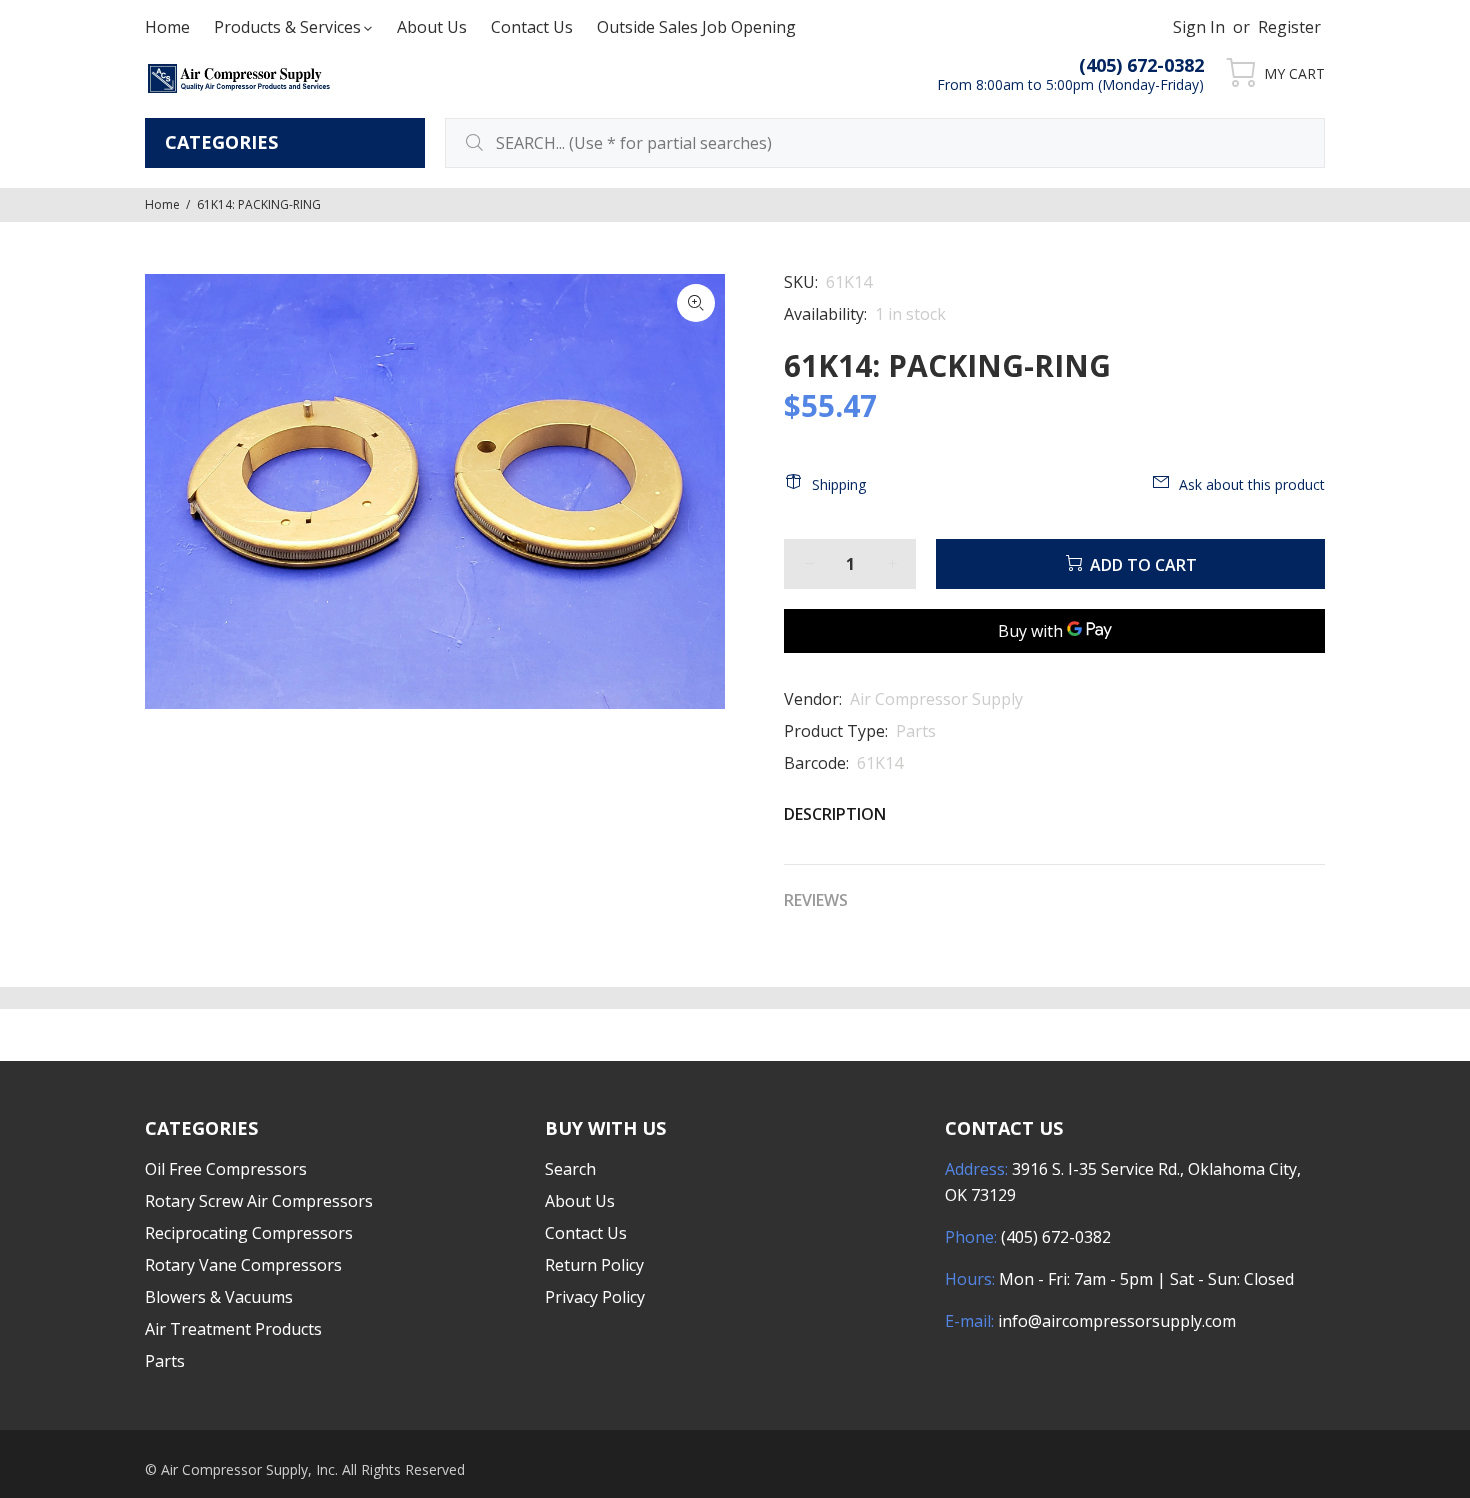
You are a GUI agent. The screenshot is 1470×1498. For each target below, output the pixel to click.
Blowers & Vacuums (219, 1297)
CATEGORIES (221, 142)
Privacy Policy (595, 1297)
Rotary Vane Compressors (243, 1265)
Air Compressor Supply (936, 699)
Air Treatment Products (233, 1329)
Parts (916, 731)
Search (570, 1169)
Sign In (1199, 27)
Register (1289, 27)
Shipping (839, 484)
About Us (580, 1201)
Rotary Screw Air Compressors (259, 1201)
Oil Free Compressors (226, 1169)
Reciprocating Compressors (249, 1233)
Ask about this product (1252, 484)
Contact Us (586, 1233)
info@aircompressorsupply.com (1117, 1321)
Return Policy (594, 1265)
